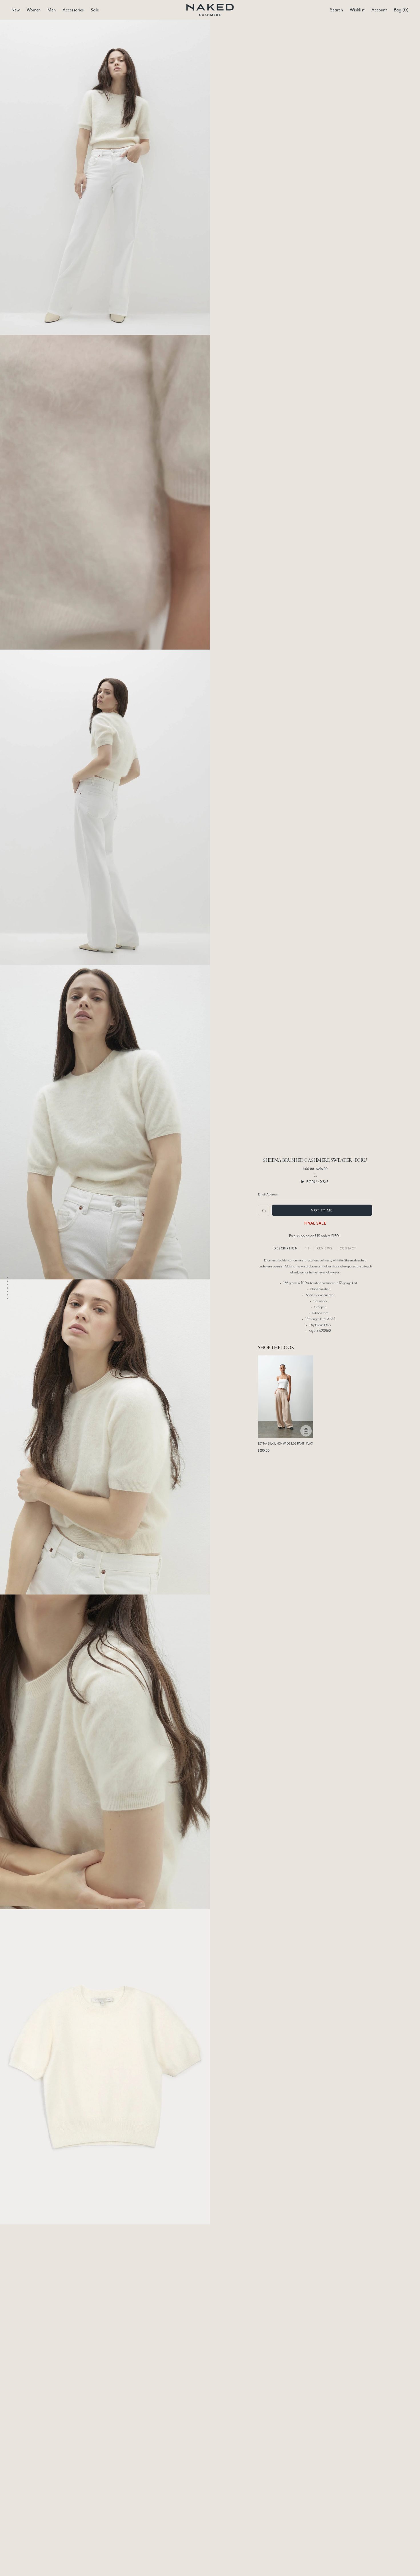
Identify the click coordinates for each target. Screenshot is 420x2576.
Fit (307, 1248)
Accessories (73, 10)
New (16, 10)
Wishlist (357, 10)
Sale (95, 10)
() (401, 10)
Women (34, 10)
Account (379, 10)
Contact (348, 1248)
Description (286, 1248)
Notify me (322, 1210)
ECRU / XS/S (317, 1182)
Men (52, 10)
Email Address (268, 1194)
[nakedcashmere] (210, 10)
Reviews (325, 1248)
